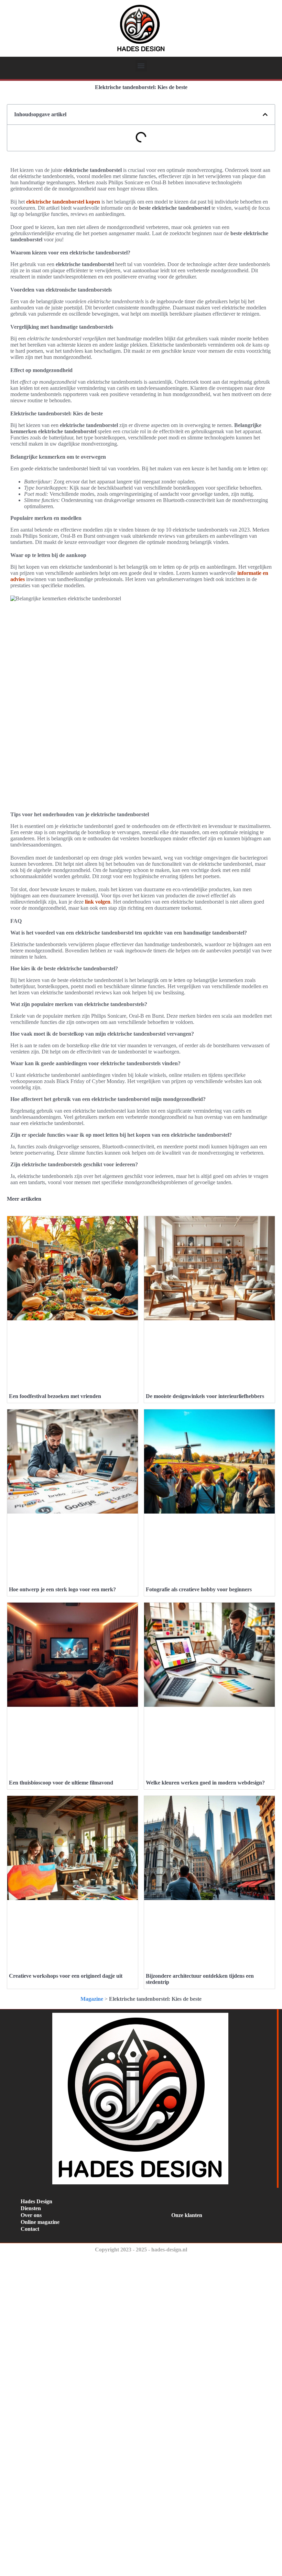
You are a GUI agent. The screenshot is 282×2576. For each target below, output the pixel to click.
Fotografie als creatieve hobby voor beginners (199, 1589)
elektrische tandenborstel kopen (63, 202)
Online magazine (40, 2222)
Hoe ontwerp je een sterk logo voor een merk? (62, 1589)
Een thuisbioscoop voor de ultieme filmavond (61, 1783)
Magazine (92, 1999)
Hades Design (36, 2201)
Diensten (31, 2208)
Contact (30, 2229)
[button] (141, 66)
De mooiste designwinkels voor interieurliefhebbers (205, 1396)
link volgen (98, 902)
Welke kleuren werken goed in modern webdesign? (205, 1783)
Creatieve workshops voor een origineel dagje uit (66, 1976)
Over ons (31, 2215)
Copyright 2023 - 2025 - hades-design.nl (141, 2250)
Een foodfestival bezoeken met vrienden (55, 1396)
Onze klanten (187, 2215)
